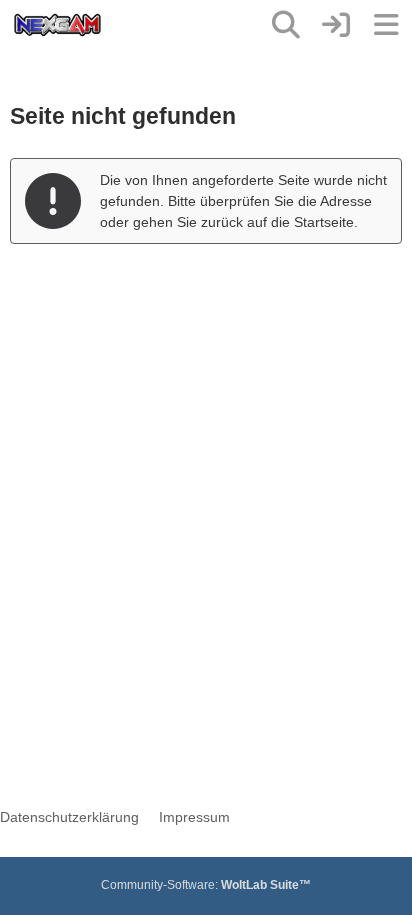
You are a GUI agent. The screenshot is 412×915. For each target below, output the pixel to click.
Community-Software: (206, 885)
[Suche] (286, 25)
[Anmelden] (336, 25)
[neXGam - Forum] (57, 25)
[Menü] (386, 25)
